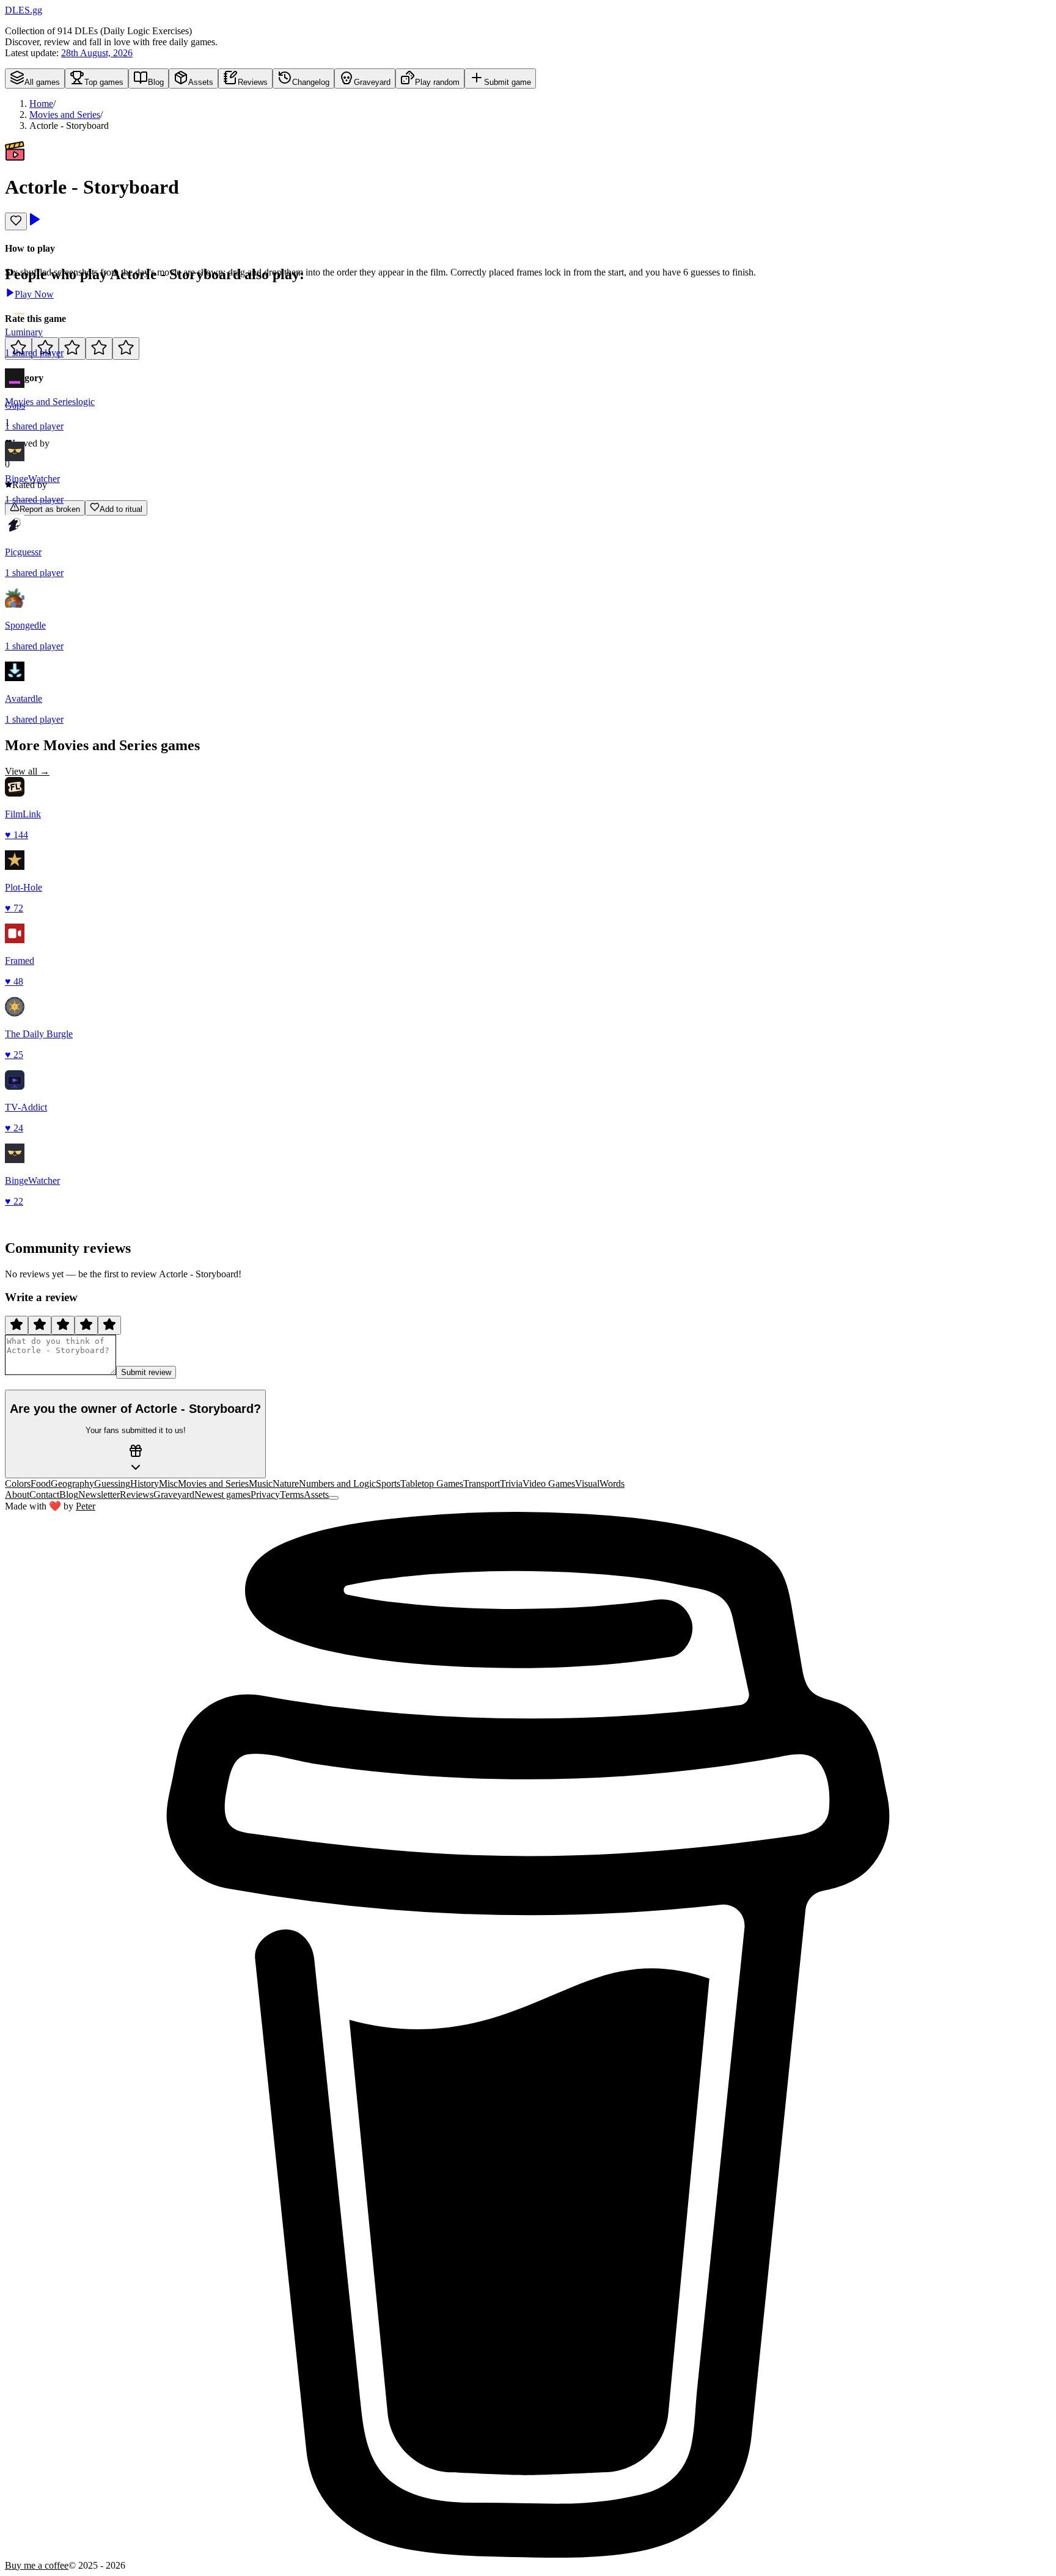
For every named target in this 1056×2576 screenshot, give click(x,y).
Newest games (222, 1494)
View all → (27, 771)
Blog (69, 1494)
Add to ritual (121, 509)
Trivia (511, 1483)
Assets (316, 1494)
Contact (44, 1494)
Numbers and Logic (337, 1483)
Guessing (112, 1483)
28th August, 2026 (97, 53)
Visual (587, 1483)
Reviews (137, 1494)
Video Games (549, 1483)
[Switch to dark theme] (334, 1498)
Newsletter (99, 1494)
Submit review (146, 1372)
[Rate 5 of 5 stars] (126, 348)
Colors (18, 1483)
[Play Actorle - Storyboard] (34, 223)
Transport (482, 1483)
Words (612, 1483)
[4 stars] (86, 1325)
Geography (72, 1483)
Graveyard (174, 1494)
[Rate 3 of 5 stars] (72, 348)
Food (41, 1483)
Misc (168, 1483)
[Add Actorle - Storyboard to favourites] (16, 221)
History (145, 1483)
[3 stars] (63, 1325)
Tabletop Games (432, 1483)
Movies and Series (65, 115)
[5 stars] (109, 1325)
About (17, 1494)
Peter (86, 1506)
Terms (292, 1494)
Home (41, 104)
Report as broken (50, 509)
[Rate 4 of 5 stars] (99, 348)
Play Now (34, 294)
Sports (388, 1483)
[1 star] (16, 1325)
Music (261, 1483)
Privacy (265, 1494)
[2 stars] (40, 1325)
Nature (286, 1483)
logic (85, 402)
